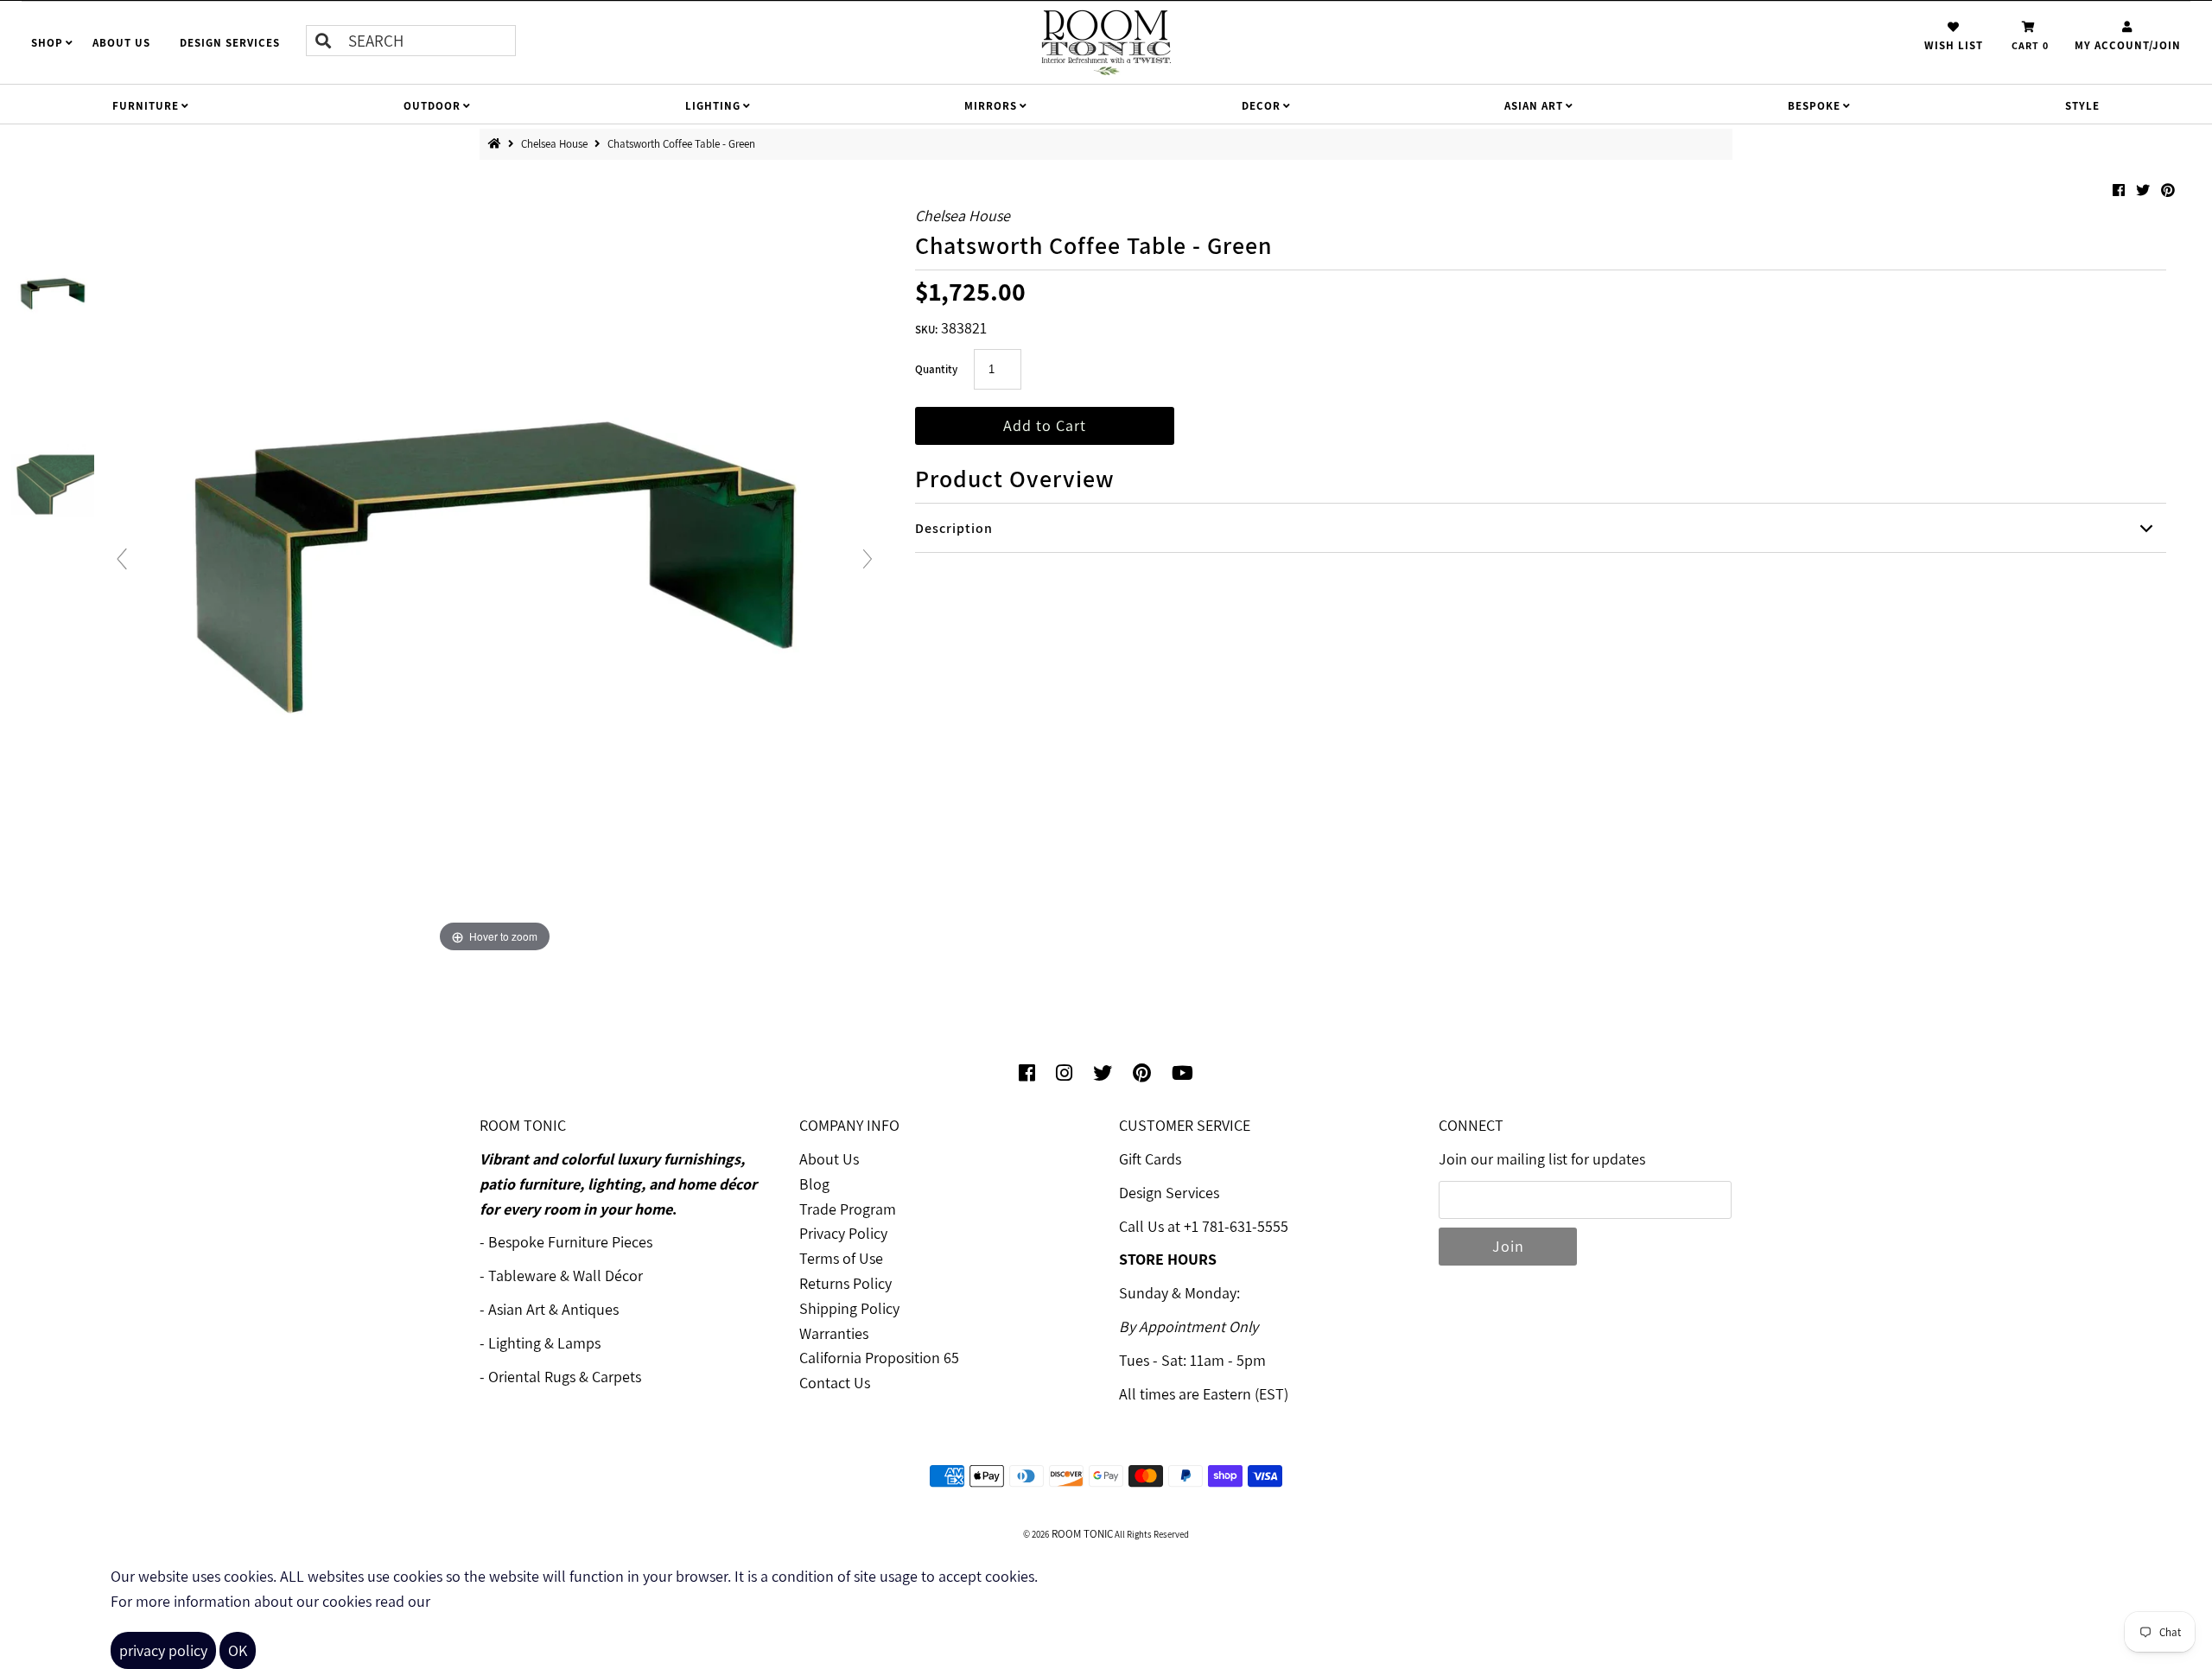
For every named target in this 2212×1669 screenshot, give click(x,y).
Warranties (834, 1333)
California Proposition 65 (879, 1358)
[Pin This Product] (2168, 190)
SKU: (926, 330)
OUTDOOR (432, 106)
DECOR (1261, 106)
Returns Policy (845, 1283)
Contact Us (835, 1383)
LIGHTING (713, 106)
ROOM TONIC (1081, 1534)
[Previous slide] (122, 559)
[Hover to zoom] (495, 565)
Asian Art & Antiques (553, 1309)
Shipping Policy (849, 1308)
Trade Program (848, 1209)
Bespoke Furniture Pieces (570, 1242)
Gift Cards (1150, 1159)
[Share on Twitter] (2144, 190)
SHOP (47, 43)
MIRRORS (991, 106)
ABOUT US (121, 43)
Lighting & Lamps (544, 1343)
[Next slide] (868, 559)
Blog (814, 1184)
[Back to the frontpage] (498, 144)
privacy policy (163, 1650)
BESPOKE (1814, 106)
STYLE (2082, 106)
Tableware (522, 1276)
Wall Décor (608, 1276)
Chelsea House (556, 144)
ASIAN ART (1534, 106)
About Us (829, 1159)
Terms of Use (841, 1258)
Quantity (936, 369)
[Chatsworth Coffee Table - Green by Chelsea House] (53, 294)
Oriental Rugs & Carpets (565, 1377)
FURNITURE (146, 106)
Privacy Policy (843, 1233)
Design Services (1169, 1193)
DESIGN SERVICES (230, 43)
